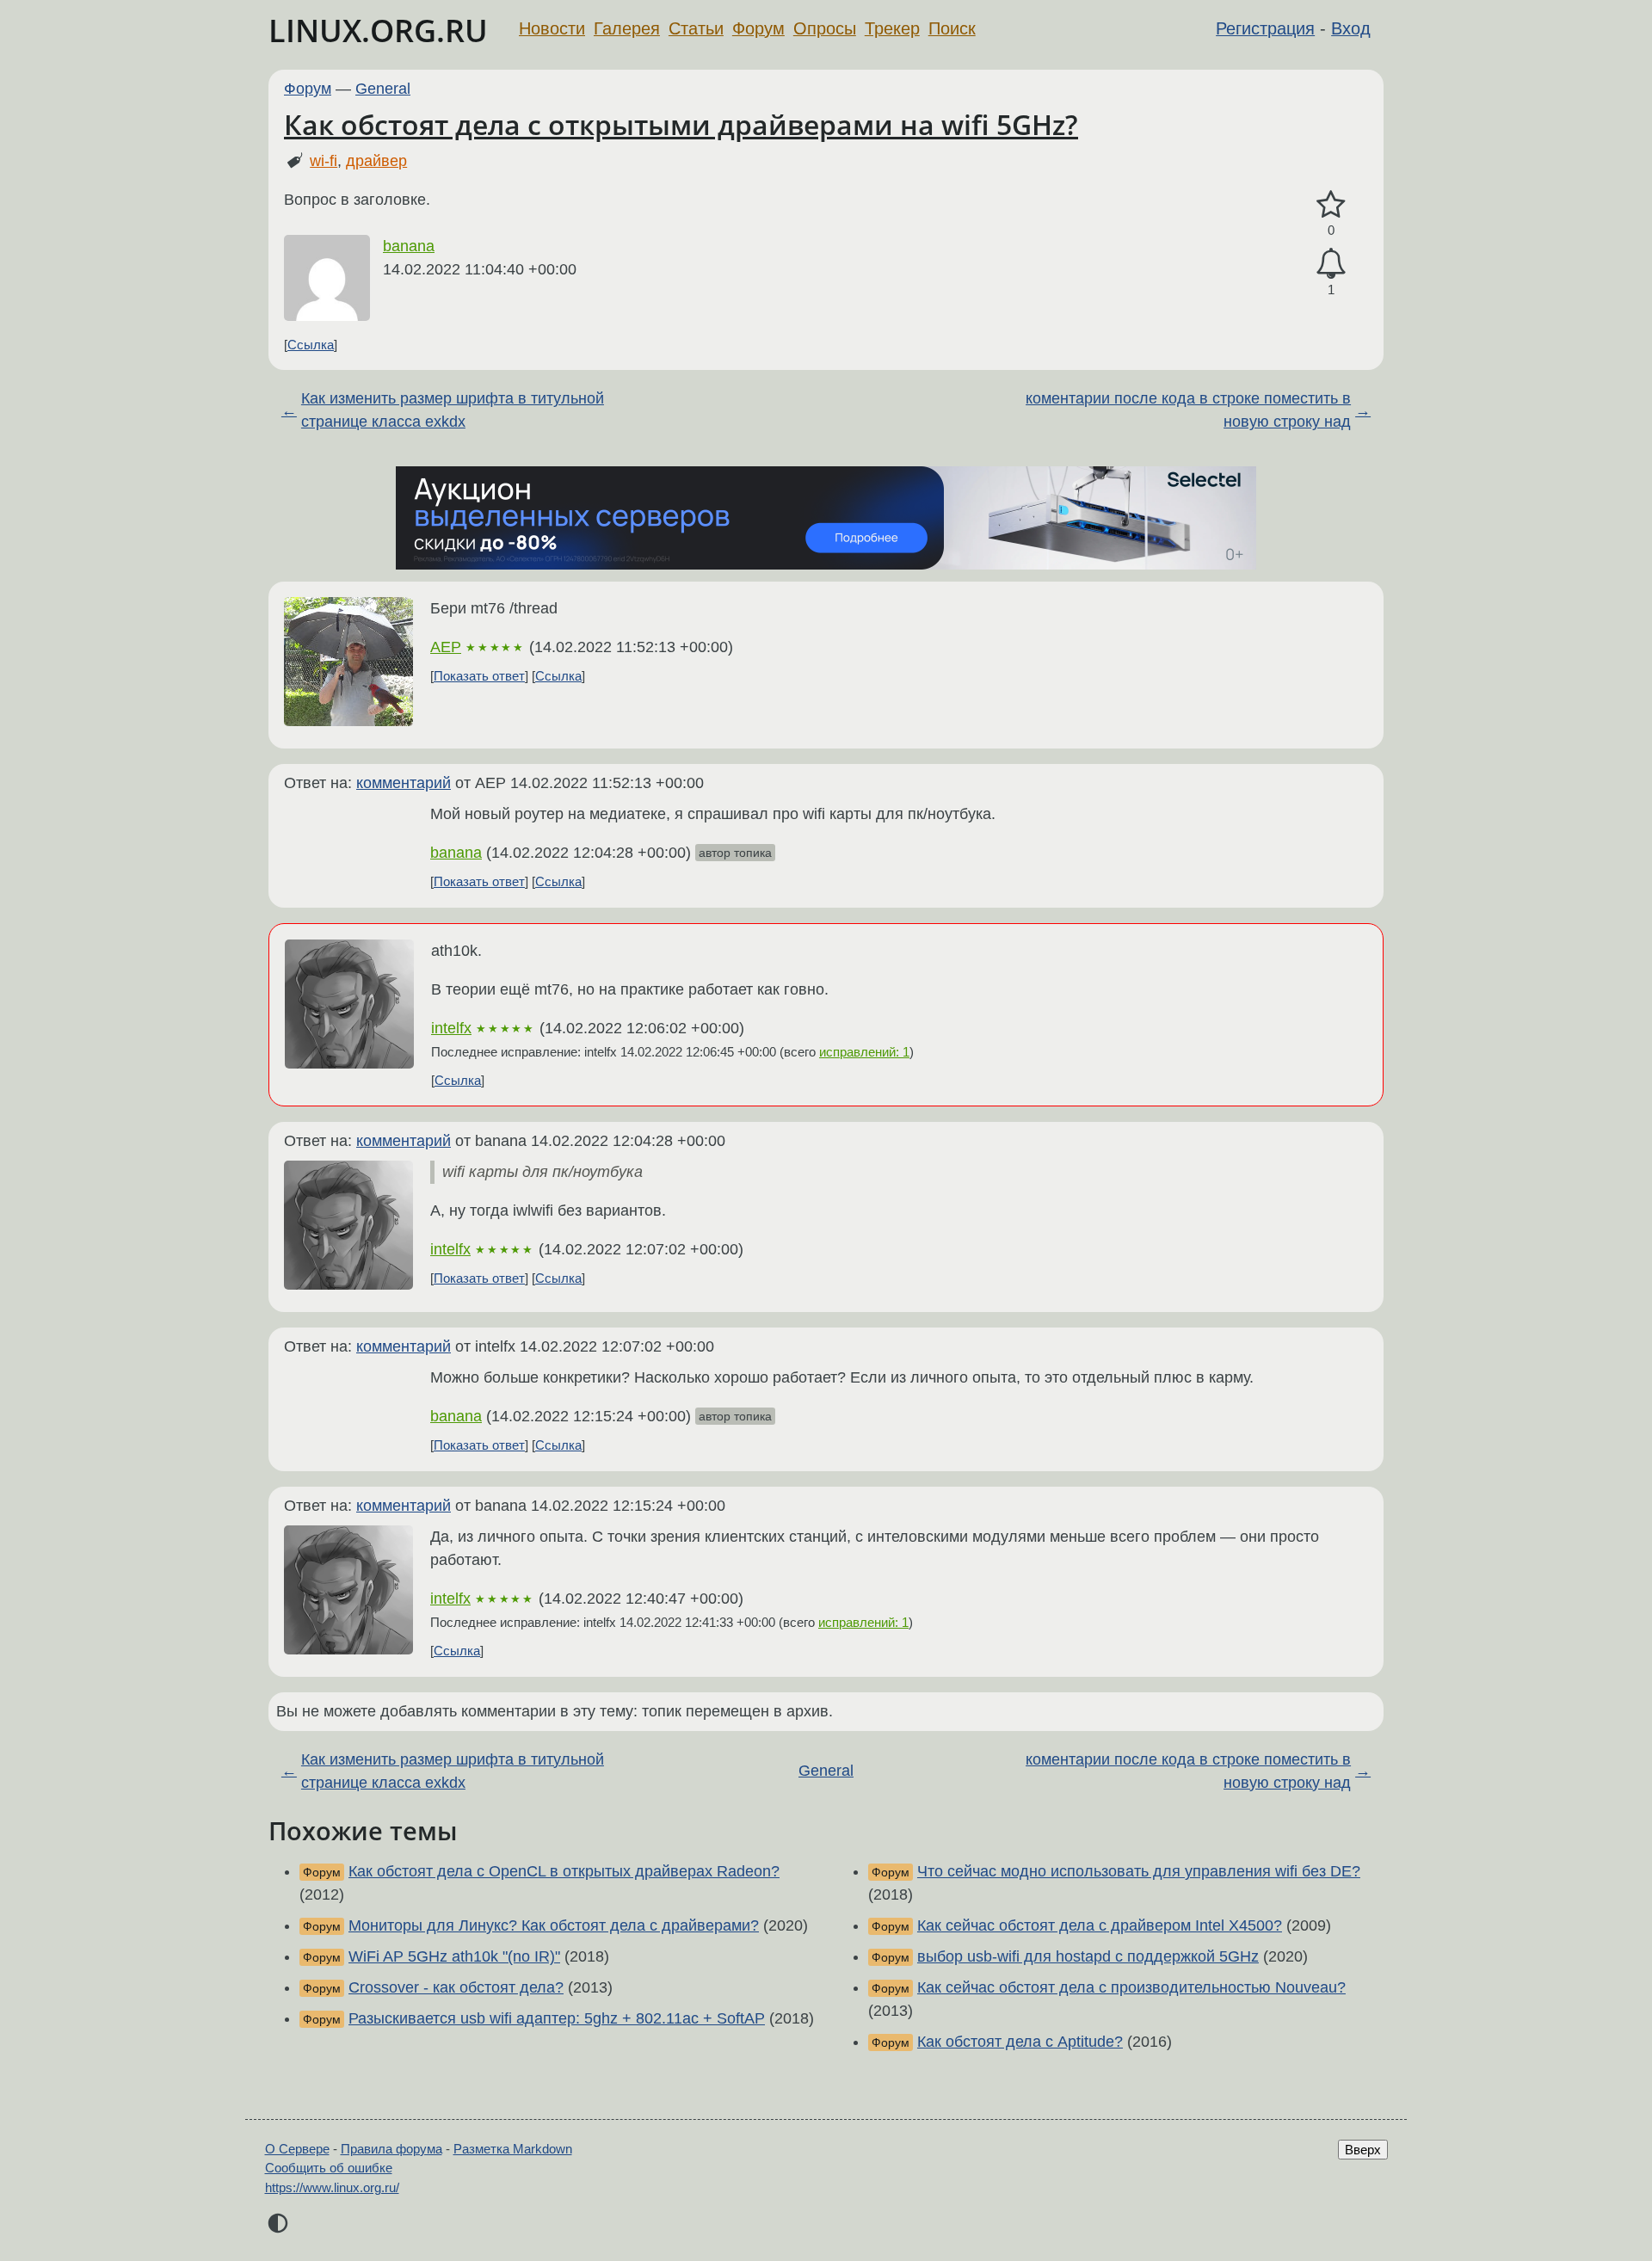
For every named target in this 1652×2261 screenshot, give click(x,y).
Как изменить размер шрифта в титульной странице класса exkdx (453, 410)
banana (409, 246)
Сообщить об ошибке (329, 2168)
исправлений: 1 (864, 1052)
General (383, 89)
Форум (758, 28)
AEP (446, 647)
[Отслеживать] (1331, 264)
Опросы (825, 28)
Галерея (627, 28)
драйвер (376, 161)
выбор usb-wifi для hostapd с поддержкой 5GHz (1088, 1956)
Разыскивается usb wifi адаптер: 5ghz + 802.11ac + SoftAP (557, 2018)
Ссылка (311, 345)
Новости (552, 28)
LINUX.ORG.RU (378, 31)
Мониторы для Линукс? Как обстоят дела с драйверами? (554, 1925)
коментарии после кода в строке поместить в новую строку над (1188, 410)
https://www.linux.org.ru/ (332, 2187)
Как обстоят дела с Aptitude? (1020, 2042)
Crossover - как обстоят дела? (456, 1987)
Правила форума (391, 2149)
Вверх (1363, 2150)
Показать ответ (479, 676)
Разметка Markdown (513, 2149)
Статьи (696, 28)
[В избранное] (1331, 205)
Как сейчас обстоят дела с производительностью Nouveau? (1131, 1987)
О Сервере (297, 2149)
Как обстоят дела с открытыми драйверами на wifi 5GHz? (681, 124)
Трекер (892, 28)
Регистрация (1265, 28)
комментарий (404, 783)
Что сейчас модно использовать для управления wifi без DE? (1139, 1871)
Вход (1351, 28)
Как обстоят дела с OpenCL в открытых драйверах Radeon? (564, 1871)
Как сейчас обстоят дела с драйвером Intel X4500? (1100, 1925)
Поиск (952, 28)
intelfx (451, 1028)
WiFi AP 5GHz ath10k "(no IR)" (454, 1956)
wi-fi (324, 161)
